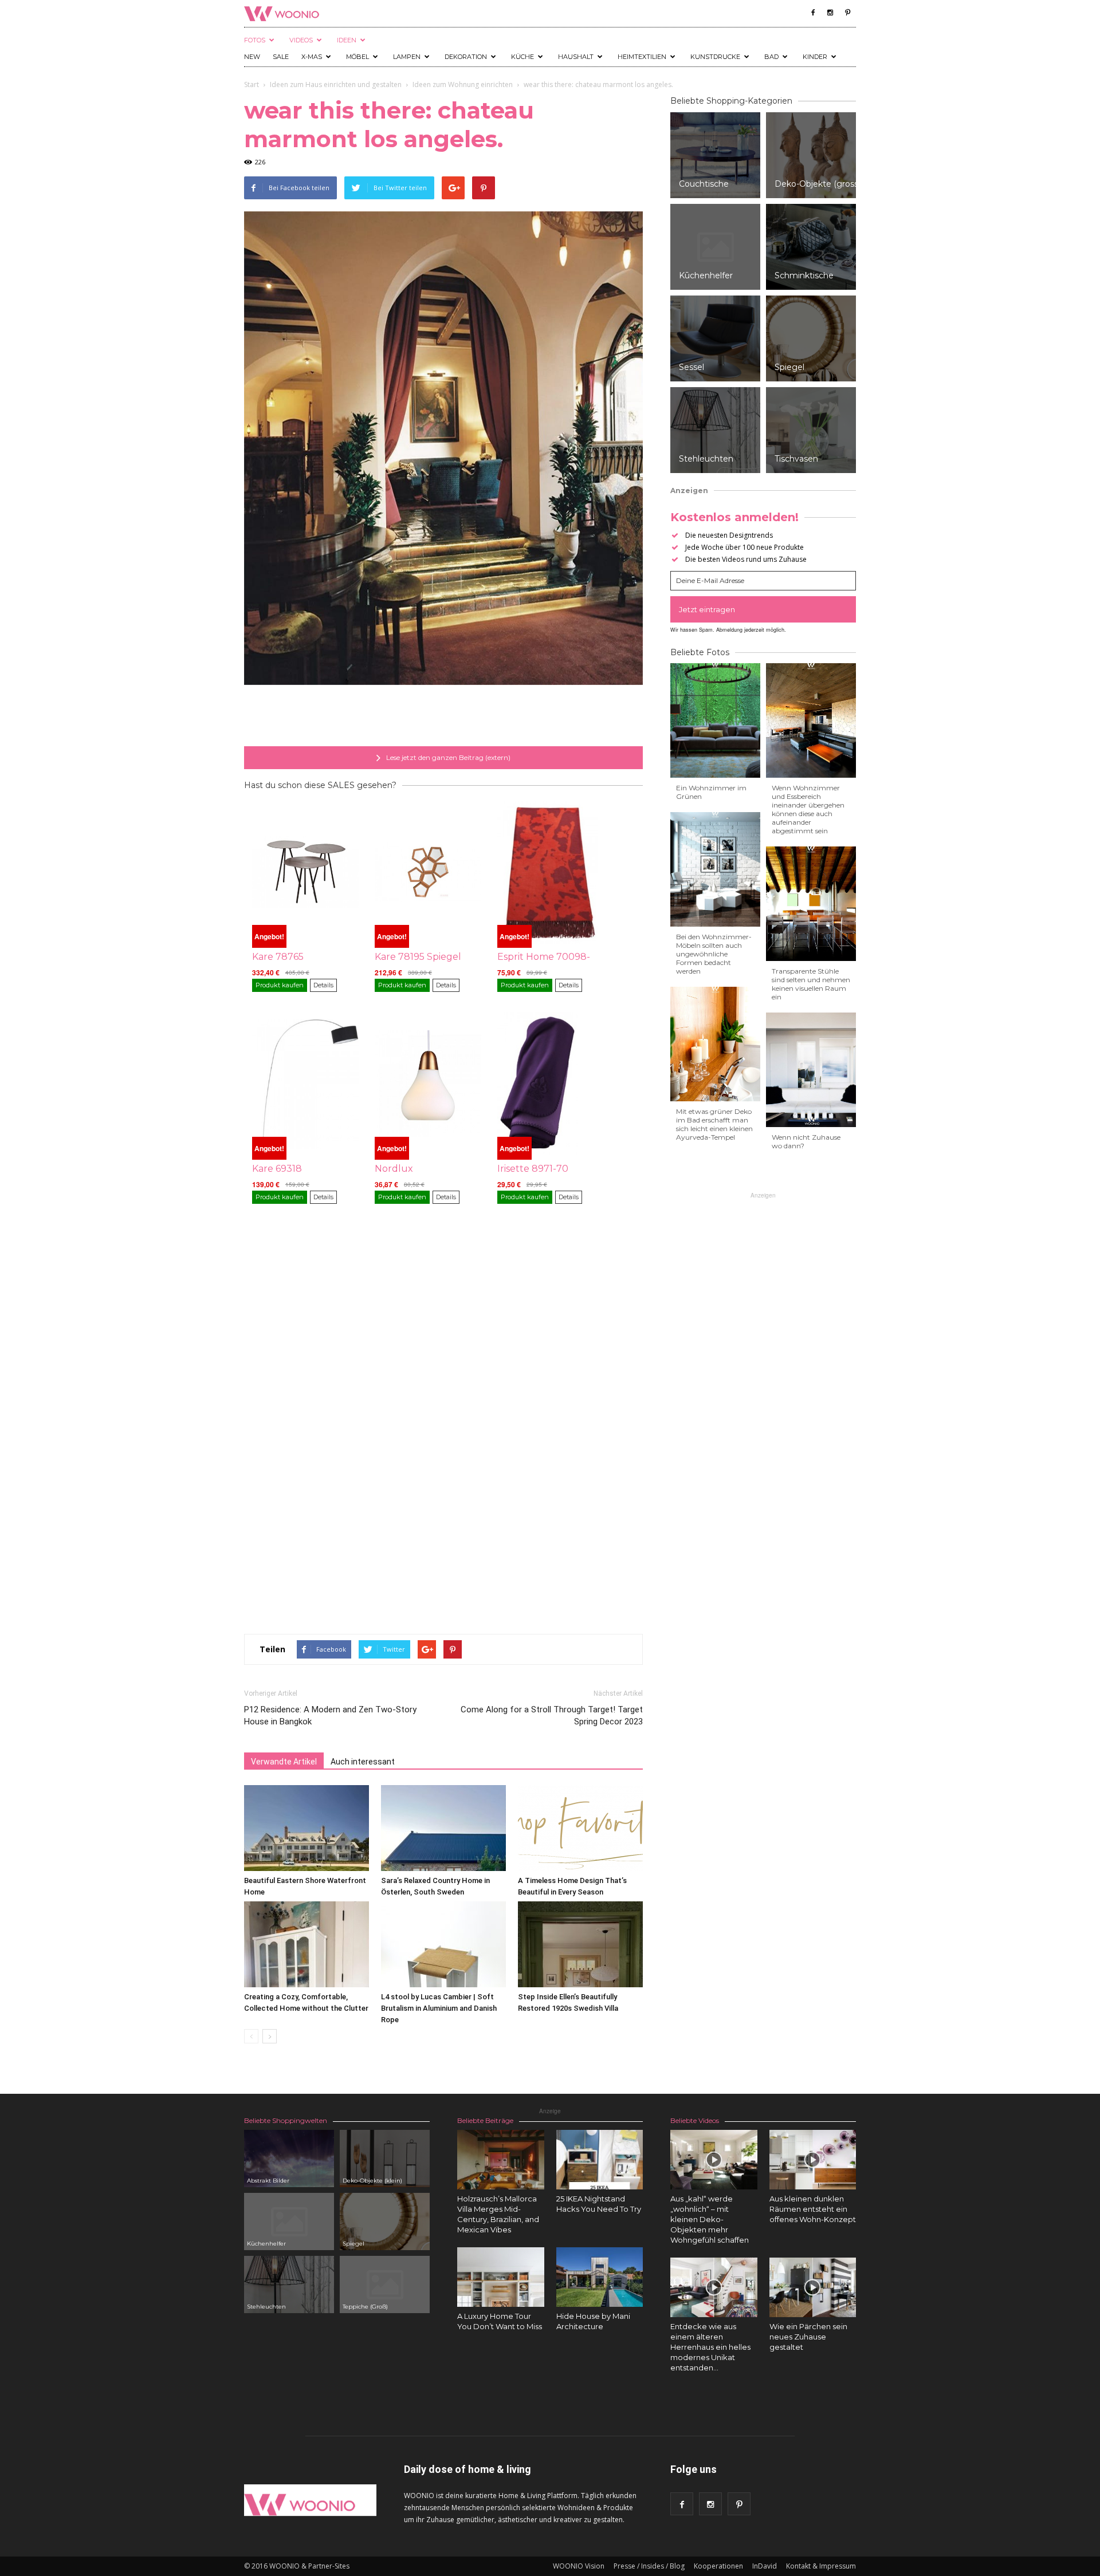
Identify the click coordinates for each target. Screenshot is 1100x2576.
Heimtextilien (642, 57)
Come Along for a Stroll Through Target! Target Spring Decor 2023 (552, 1716)
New (252, 57)
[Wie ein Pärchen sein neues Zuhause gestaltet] (813, 2287)
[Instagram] (830, 13)
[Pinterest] (847, 13)
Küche (522, 57)
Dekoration (466, 57)
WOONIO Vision (579, 2566)
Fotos (255, 40)
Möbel (357, 57)
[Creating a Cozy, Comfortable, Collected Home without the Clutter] (307, 1944)
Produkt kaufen (280, 985)
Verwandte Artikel (284, 1762)
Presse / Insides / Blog (649, 2566)
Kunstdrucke (715, 57)
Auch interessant (363, 1762)
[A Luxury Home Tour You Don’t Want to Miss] (501, 2277)
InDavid (765, 2566)
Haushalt (576, 57)
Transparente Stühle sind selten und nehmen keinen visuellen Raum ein (811, 984)
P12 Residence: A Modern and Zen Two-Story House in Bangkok (330, 1716)
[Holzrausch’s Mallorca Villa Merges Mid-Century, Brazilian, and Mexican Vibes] (501, 2160)
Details (323, 985)
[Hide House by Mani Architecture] (600, 2277)
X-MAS (312, 57)
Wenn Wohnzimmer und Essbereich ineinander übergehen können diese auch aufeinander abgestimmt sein (808, 809)
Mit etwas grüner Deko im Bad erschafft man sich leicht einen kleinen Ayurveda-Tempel (714, 1124)
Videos (301, 40)
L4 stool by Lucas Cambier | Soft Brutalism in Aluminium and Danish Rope (439, 2008)
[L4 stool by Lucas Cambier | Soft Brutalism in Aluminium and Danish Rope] (443, 1944)
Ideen (347, 40)
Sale (281, 57)
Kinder (815, 57)
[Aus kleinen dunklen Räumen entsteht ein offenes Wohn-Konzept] (813, 2160)
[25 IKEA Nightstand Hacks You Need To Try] (600, 2160)
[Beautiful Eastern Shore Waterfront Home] (307, 1828)
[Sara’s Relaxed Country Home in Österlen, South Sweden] (443, 1828)
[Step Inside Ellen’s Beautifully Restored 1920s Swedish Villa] (580, 1944)
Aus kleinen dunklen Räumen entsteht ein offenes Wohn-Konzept (813, 2209)
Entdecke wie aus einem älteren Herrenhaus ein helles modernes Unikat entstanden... (710, 2347)
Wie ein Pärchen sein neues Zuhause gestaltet (808, 2337)
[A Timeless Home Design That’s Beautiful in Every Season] (580, 1828)
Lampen (407, 57)
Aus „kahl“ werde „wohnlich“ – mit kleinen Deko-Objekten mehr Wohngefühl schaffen (710, 2219)
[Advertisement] (443, 717)
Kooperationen (718, 2566)
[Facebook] (813, 13)
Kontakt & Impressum (821, 2566)
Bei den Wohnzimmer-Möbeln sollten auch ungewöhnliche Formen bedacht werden (714, 954)
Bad (771, 57)
